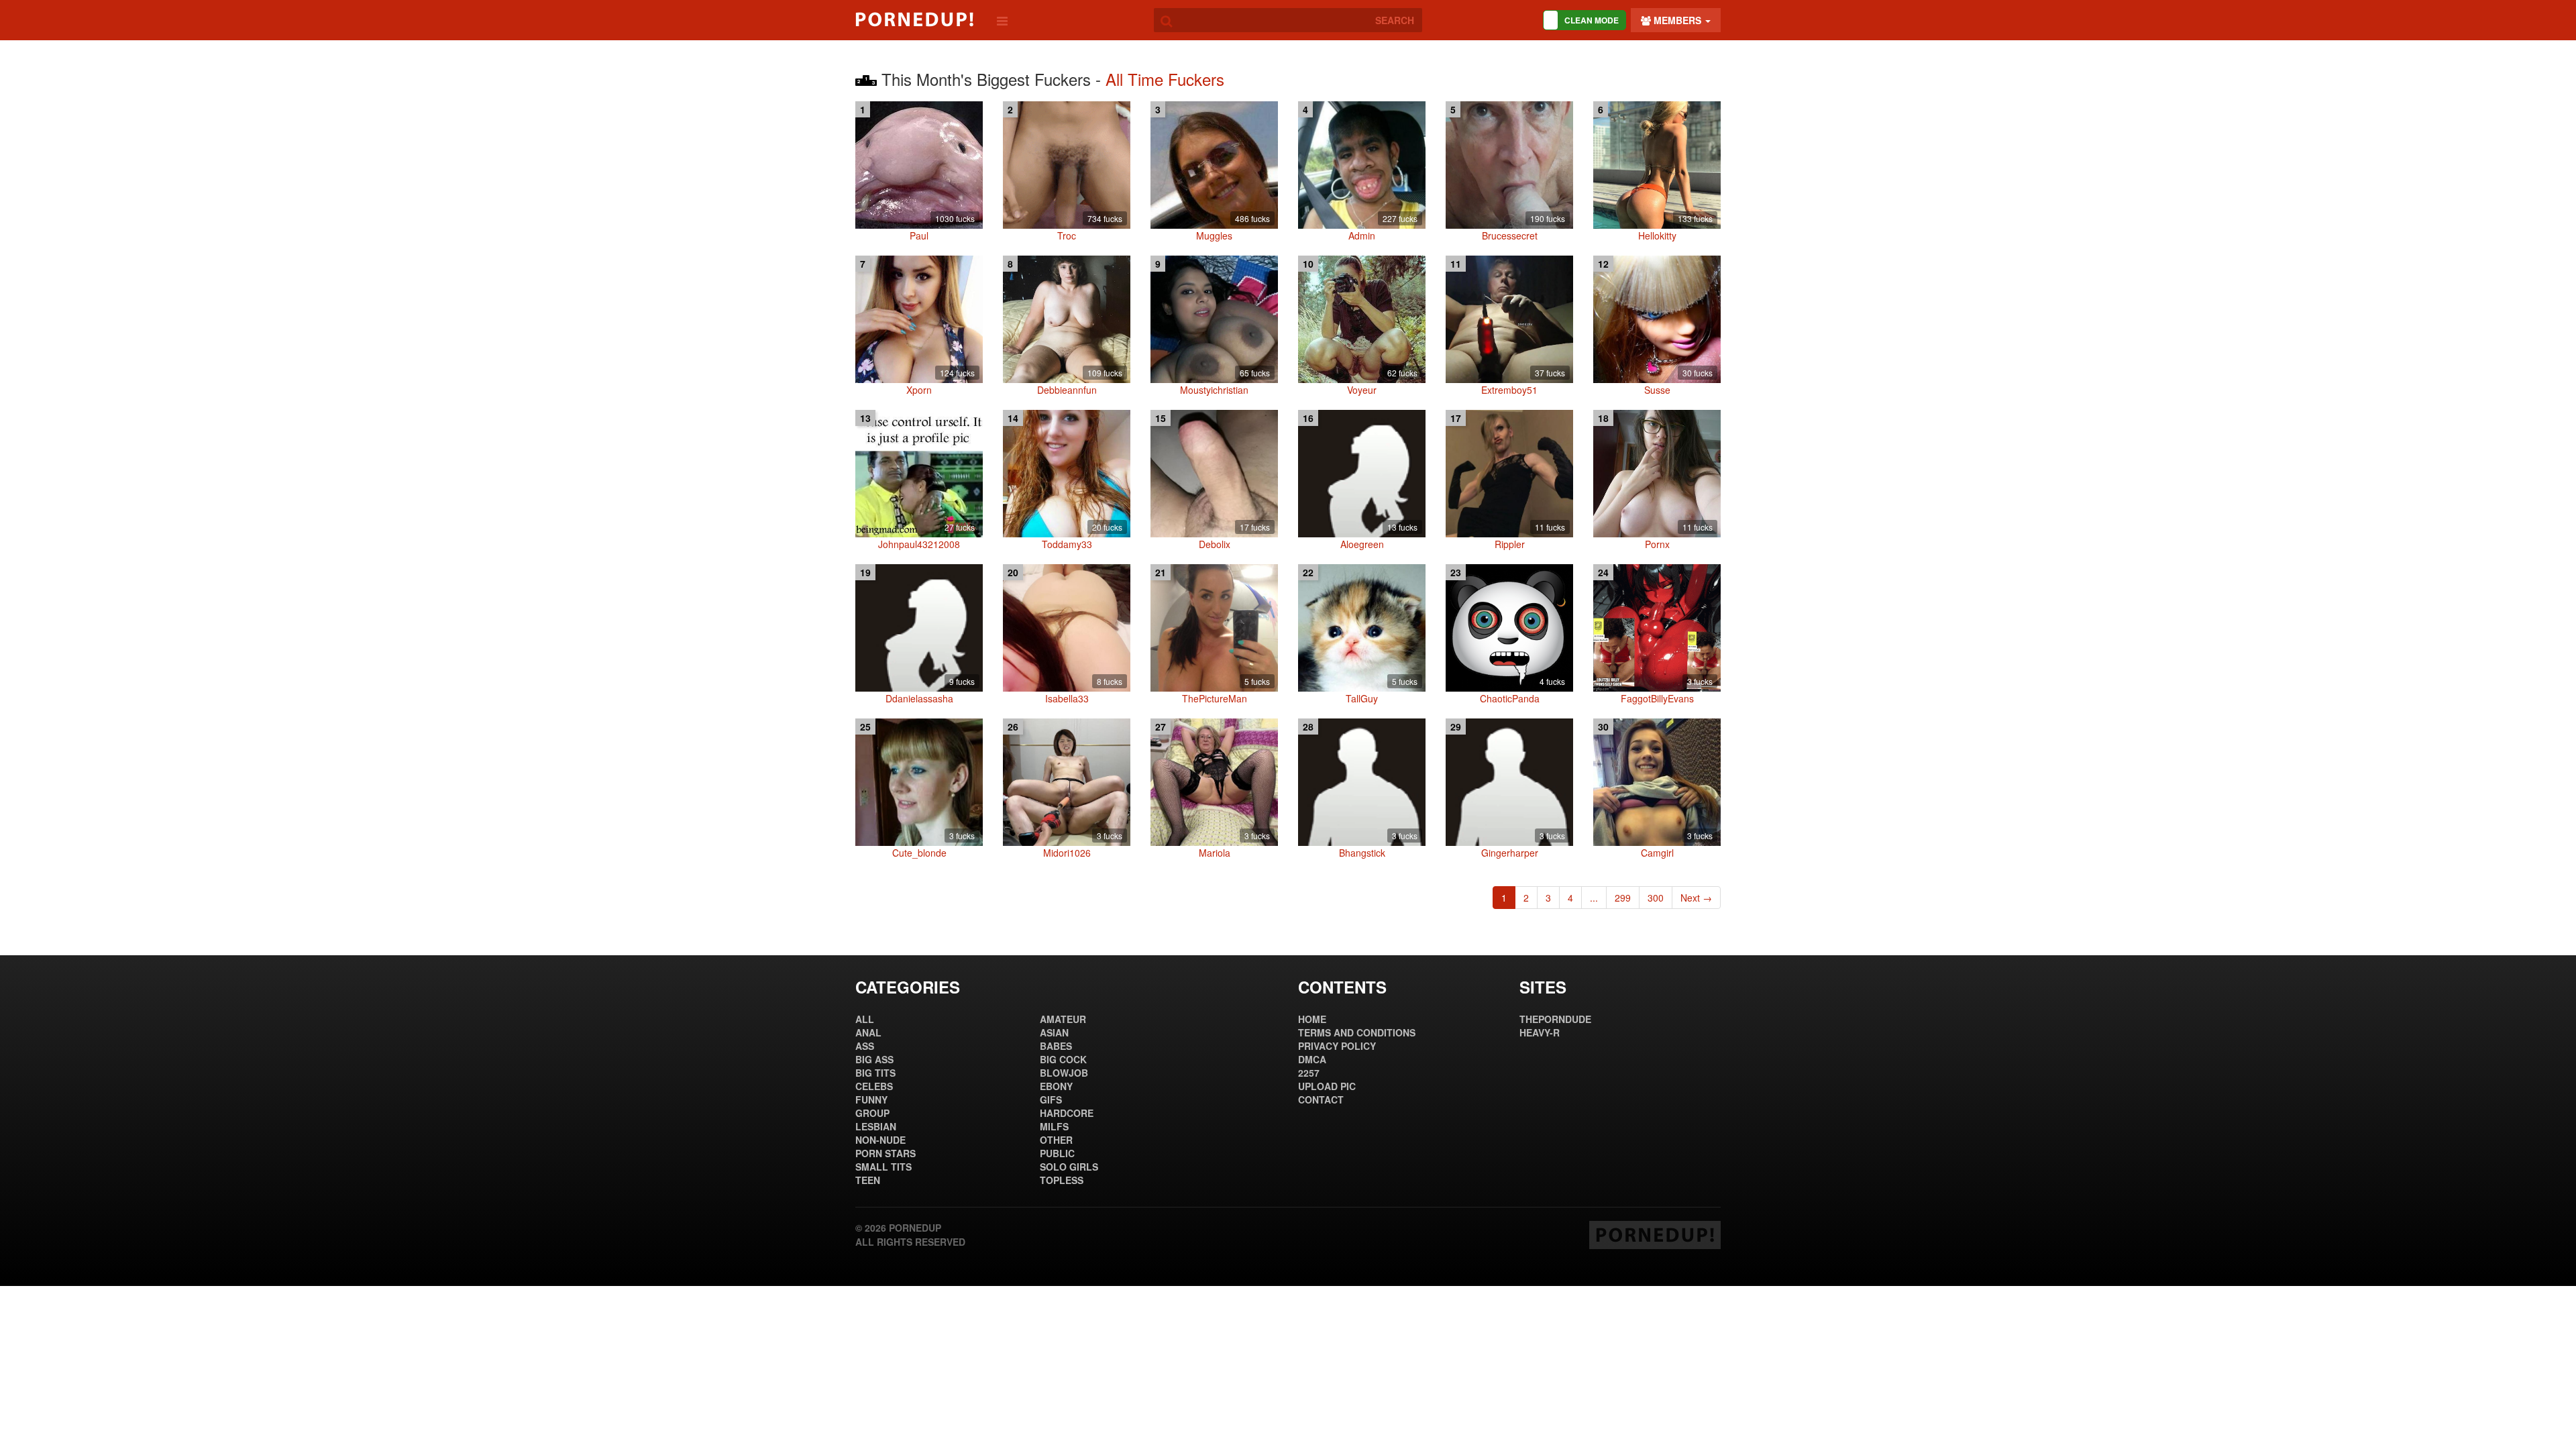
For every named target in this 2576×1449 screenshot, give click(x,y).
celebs (874, 1086)
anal (868, 1032)
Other (1056, 1140)
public (1057, 1153)
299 (1623, 898)
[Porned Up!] (914, 19)
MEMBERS (1677, 20)
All (865, 1019)
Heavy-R (1540, 1032)
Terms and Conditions (1357, 1032)
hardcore (1067, 1113)
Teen (868, 1180)
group (872, 1113)
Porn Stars (885, 1153)
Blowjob (1064, 1073)
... (1594, 898)
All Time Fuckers (1165, 79)
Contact (1321, 1099)
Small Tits (883, 1167)
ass (865, 1046)
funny (871, 1099)
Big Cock (1063, 1059)
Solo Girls (1069, 1167)
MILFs (1054, 1126)
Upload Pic (1327, 1086)
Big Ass (874, 1059)
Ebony (1056, 1086)
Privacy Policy (1337, 1046)
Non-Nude (880, 1140)
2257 (1309, 1073)
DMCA (1312, 1059)
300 (1656, 898)
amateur (1063, 1019)
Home (1312, 1019)
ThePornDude (1555, 1019)
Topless (1062, 1180)
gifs (1051, 1099)
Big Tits (875, 1073)
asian (1054, 1032)
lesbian (876, 1126)
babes (1056, 1046)
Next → (1696, 898)
